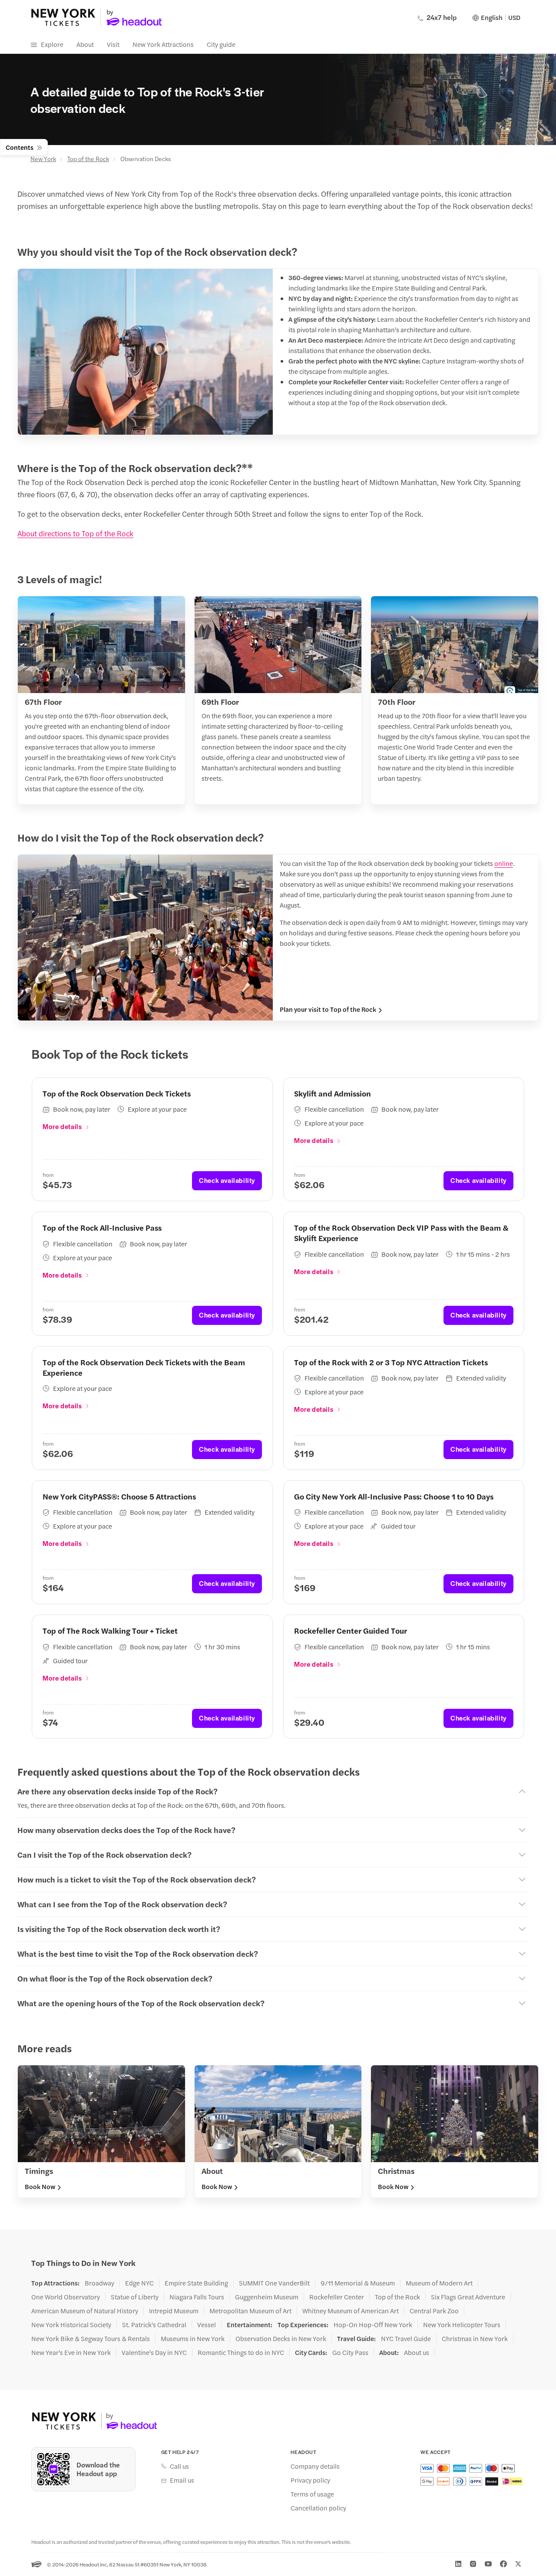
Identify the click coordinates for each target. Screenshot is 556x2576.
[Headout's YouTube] (488, 2564)
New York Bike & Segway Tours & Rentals (91, 2338)
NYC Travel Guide (406, 2338)
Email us (182, 2480)
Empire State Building (196, 2283)
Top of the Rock (88, 159)
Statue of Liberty (135, 2297)
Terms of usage (312, 2494)
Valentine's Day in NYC (154, 2352)
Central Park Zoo (434, 2311)
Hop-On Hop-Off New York (373, 2325)
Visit (113, 44)
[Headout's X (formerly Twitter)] (518, 2564)
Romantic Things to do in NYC (241, 2352)
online (504, 863)
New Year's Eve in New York (71, 2352)
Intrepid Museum (174, 2311)
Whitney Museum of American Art (351, 2311)
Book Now (40, 2186)
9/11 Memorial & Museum (358, 2283)
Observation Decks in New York (281, 2338)
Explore (52, 44)
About (85, 44)
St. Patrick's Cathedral (154, 2325)
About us (417, 2352)
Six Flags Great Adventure (468, 2297)
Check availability (227, 1180)
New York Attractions (163, 44)
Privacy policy (310, 2480)
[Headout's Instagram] (473, 2564)
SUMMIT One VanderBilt (274, 2283)
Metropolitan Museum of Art (250, 2311)
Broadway (99, 2283)
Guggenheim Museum (267, 2297)
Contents (20, 147)
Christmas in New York (475, 2338)
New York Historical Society (71, 2325)
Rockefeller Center (337, 2297)
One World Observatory (66, 2297)
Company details (315, 2466)
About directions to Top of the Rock (75, 533)
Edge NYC (139, 2283)
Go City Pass (350, 2352)
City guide (221, 44)
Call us (179, 2466)
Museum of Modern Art (439, 2283)
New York (43, 159)
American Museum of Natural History (85, 2311)
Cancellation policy (318, 2508)
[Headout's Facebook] (503, 2564)
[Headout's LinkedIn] (458, 2564)
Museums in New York (193, 2338)
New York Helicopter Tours (462, 2325)
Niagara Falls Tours (197, 2297)
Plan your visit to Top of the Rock (328, 1009)
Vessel (207, 2325)
